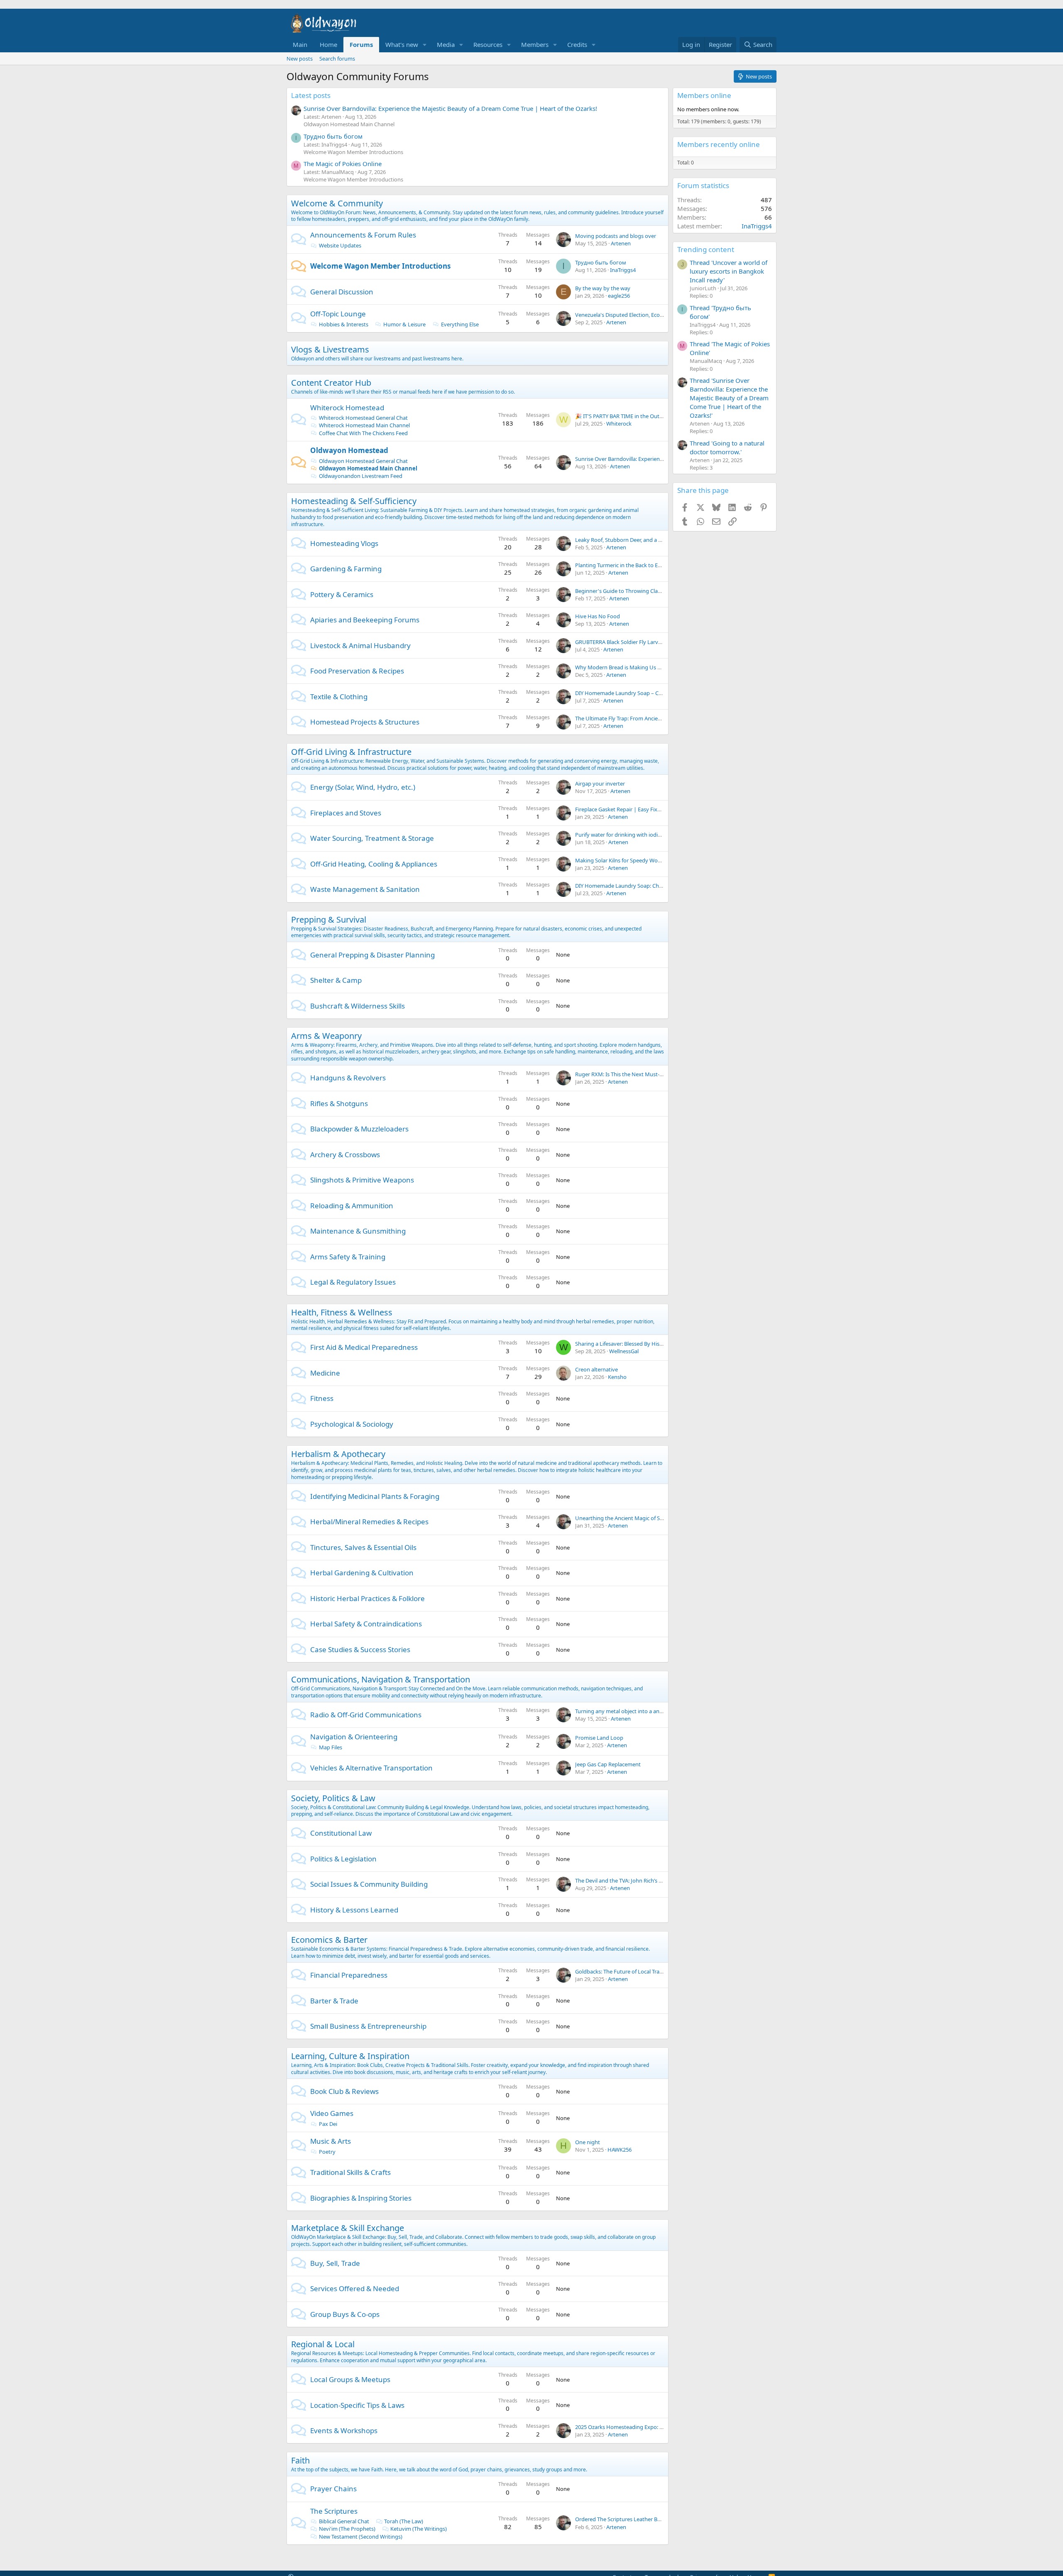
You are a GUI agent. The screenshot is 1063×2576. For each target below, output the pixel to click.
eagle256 (619, 296)
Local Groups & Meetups (350, 2379)
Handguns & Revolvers (348, 1078)
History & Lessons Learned (354, 1910)
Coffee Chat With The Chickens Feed (363, 433)
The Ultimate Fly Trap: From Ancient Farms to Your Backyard (649, 718)
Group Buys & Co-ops (345, 2314)
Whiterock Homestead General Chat (363, 418)
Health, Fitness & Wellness (342, 1312)
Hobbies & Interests (344, 324)
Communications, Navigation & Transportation (381, 1679)
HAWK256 (620, 2150)
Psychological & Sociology (352, 1424)
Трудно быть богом (333, 136)
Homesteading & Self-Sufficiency (354, 501)
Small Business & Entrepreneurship (368, 2026)
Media (446, 44)
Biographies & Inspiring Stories (361, 2198)
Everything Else (460, 324)
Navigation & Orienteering (354, 1737)
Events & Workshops (344, 2430)
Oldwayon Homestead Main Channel (349, 124)
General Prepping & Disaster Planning (372, 955)
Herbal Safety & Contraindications (366, 1624)
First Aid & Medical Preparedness (364, 1347)
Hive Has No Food (598, 616)
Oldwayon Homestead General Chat (363, 461)
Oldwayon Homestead (349, 450)
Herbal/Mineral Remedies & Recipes (369, 1522)
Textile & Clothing (339, 697)
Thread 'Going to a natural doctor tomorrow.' (727, 447)
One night (588, 2142)
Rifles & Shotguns (339, 1103)
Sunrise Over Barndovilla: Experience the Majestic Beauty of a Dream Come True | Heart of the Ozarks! (450, 108)
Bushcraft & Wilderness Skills (358, 1006)
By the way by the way (603, 288)
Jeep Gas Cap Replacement (608, 1764)
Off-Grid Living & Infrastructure (351, 752)
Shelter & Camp (336, 980)
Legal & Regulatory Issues (353, 1282)
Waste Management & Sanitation (365, 889)
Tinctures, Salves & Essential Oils (363, 1547)
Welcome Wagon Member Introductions (353, 152)
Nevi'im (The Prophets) (347, 2529)
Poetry (327, 2152)
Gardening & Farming (346, 569)
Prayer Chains (333, 2489)
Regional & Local (323, 2344)
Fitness (322, 1398)
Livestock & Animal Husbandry (360, 645)
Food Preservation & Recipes (357, 671)
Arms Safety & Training (348, 1257)
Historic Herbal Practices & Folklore (367, 1598)
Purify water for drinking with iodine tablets (629, 835)
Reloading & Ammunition (352, 1206)
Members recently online (719, 144)
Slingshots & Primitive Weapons (362, 1180)
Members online (704, 95)
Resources (488, 44)
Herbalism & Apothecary (338, 1454)
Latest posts (311, 95)
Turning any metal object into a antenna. (625, 1711)
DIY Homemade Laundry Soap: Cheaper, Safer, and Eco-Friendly (653, 886)
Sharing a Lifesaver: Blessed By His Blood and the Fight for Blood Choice (663, 1344)
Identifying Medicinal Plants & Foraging (375, 1496)
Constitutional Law (341, 1833)
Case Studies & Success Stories (360, 1649)
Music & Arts (331, 2141)
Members (535, 44)
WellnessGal (624, 1351)
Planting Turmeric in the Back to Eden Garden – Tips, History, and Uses (661, 565)
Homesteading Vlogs (344, 543)
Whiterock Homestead (347, 408)
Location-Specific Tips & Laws (357, 2405)
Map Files (331, 1747)
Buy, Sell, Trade (335, 2263)
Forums (361, 44)
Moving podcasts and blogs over (616, 236)
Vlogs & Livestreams (330, 349)
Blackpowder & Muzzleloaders (359, 1129)
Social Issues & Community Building (369, 1884)
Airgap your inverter (600, 784)
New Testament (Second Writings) (361, 2537)
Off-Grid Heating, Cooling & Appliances (374, 864)
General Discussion (342, 292)
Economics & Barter (329, 1940)
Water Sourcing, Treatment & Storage (372, 838)
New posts (300, 59)
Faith (300, 2460)
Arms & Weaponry (326, 1036)
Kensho (617, 1377)
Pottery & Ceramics (342, 594)
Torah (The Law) (404, 2521)
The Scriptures (334, 2511)
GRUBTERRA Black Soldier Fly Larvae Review (629, 642)
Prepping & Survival (329, 919)
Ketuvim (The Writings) (419, 2529)
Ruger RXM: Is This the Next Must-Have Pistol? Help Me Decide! (653, 1074)
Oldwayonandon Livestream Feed (361, 476)
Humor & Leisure (404, 324)
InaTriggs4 (623, 270)
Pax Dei (328, 2124)
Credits (577, 44)
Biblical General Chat (344, 2521)
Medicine (325, 1373)
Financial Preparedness (349, 1975)
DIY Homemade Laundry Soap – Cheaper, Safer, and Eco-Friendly (654, 693)
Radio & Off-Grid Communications (366, 1715)
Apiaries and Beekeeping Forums (365, 620)
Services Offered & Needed (355, 2288)
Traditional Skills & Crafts (350, 2172)
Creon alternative (596, 1369)
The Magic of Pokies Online (343, 164)
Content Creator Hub (331, 383)
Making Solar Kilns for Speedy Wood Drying (629, 860)
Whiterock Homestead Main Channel (364, 425)
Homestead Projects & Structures (365, 722)
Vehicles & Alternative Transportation (371, 1768)
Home (328, 44)
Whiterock (619, 424)
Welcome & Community (337, 203)
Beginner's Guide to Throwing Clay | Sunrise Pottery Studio (648, 591)
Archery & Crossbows (345, 1155)
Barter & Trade (334, 2001)
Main (300, 44)
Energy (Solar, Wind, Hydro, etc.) (363, 787)
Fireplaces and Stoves (346, 813)
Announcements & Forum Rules (363, 235)
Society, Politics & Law (333, 1798)
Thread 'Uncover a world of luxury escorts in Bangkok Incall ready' (729, 271)
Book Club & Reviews (344, 2091)
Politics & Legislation (343, 1859)
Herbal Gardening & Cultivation (362, 1573)
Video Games (332, 2113)
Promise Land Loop (599, 1738)
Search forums (337, 59)
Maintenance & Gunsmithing (358, 1231)
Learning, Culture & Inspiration (350, 2056)
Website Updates (340, 245)
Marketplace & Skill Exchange (348, 2228)
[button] (425, 45)
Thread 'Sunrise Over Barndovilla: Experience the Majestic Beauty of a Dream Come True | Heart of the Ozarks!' (729, 398)
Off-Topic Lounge (338, 314)
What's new (402, 44)
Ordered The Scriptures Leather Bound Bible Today (638, 2519)
